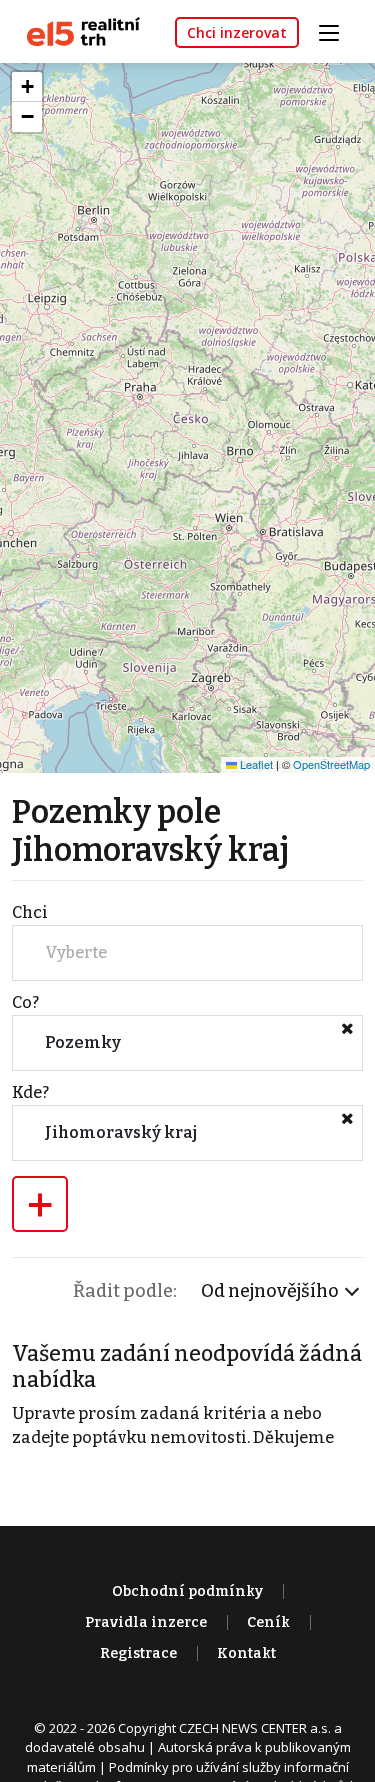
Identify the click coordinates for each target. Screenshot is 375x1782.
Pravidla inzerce (146, 1622)
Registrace (138, 1653)
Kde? (30, 1092)
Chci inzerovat (237, 32)
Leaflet (255, 764)
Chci (30, 912)
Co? (25, 1002)
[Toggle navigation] (336, 30)
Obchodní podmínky (187, 1591)
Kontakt (246, 1653)
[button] (27, 87)
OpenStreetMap (331, 764)
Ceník (268, 1622)
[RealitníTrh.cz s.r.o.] (76, 30)
